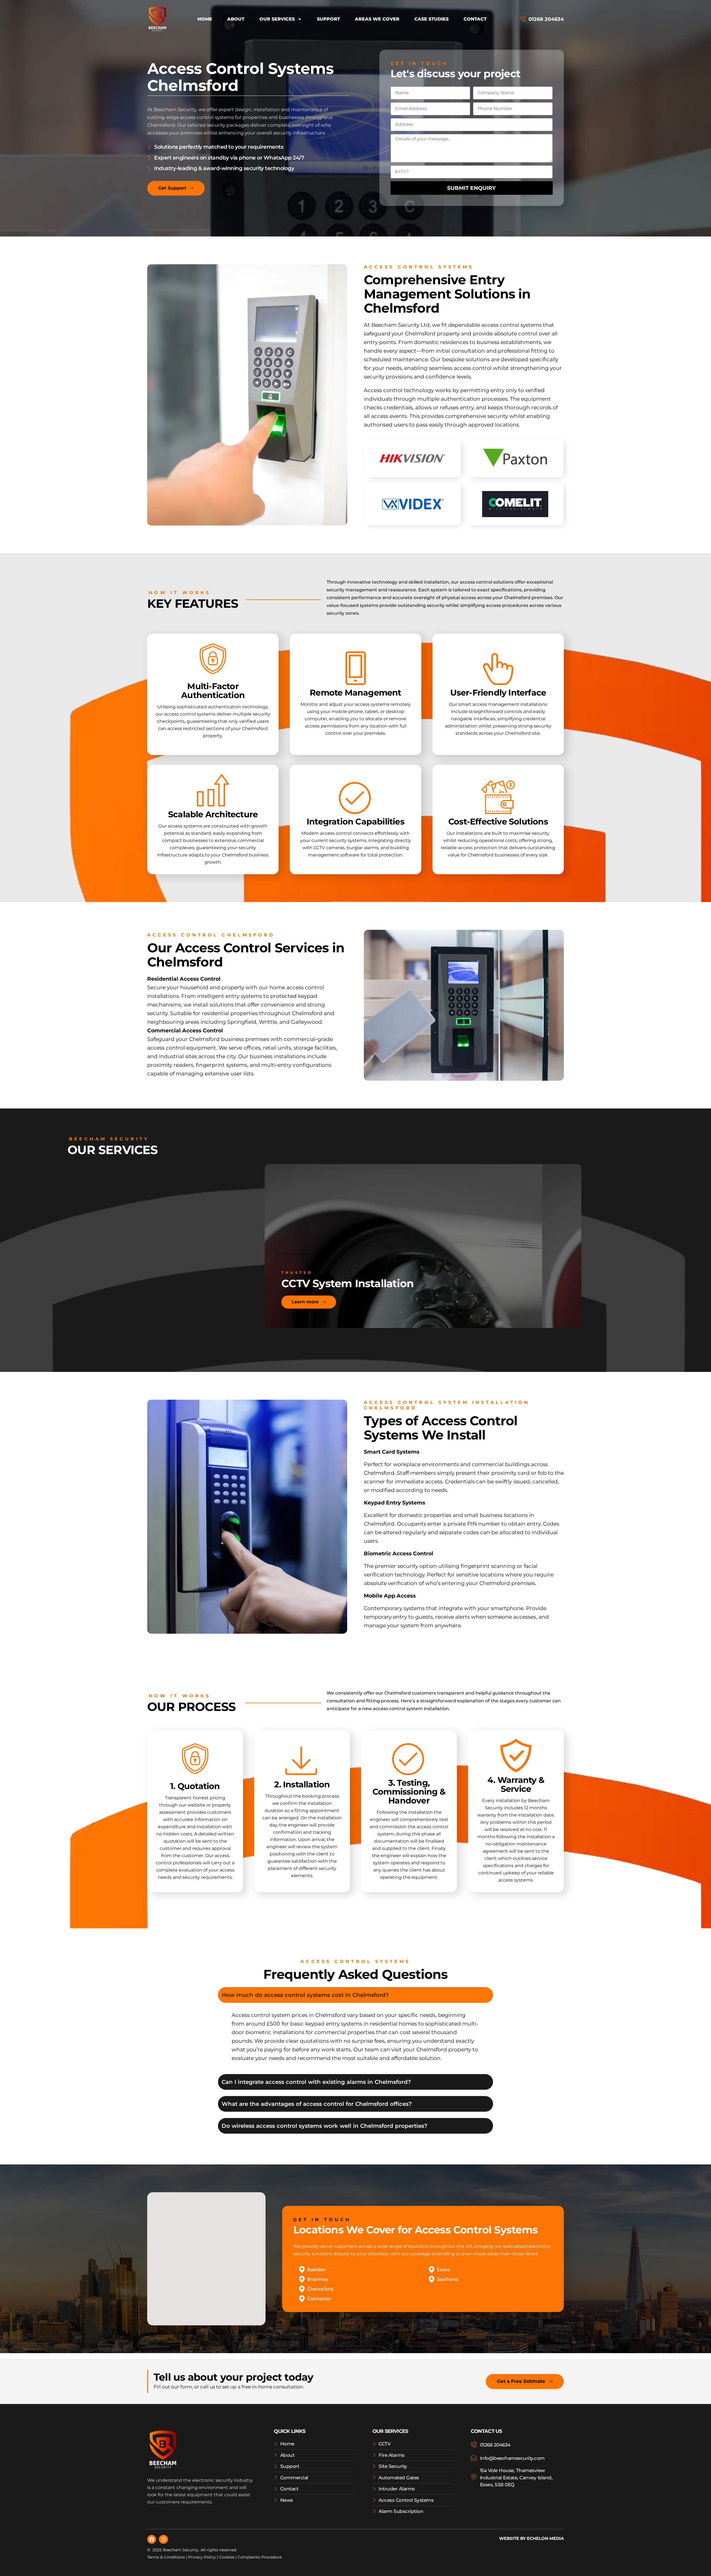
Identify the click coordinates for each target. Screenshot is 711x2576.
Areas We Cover (377, 19)
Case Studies (431, 19)
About (236, 19)
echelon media (545, 2538)
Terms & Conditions (166, 2557)
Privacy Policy (202, 2557)
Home (205, 19)
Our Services (277, 19)
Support (328, 19)
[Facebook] (152, 2539)
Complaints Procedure (260, 2557)
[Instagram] (163, 2539)
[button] (191, 2283)
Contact (475, 19)
